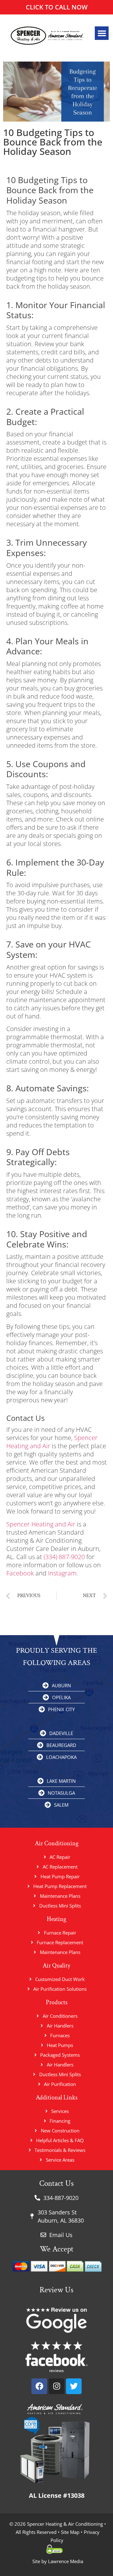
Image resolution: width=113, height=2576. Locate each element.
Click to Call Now (57, 7)
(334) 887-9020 (64, 1557)
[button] (102, 33)
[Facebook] (39, 2386)
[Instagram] (56, 2386)
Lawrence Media (65, 2561)
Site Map (70, 2532)
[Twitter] (74, 2386)
